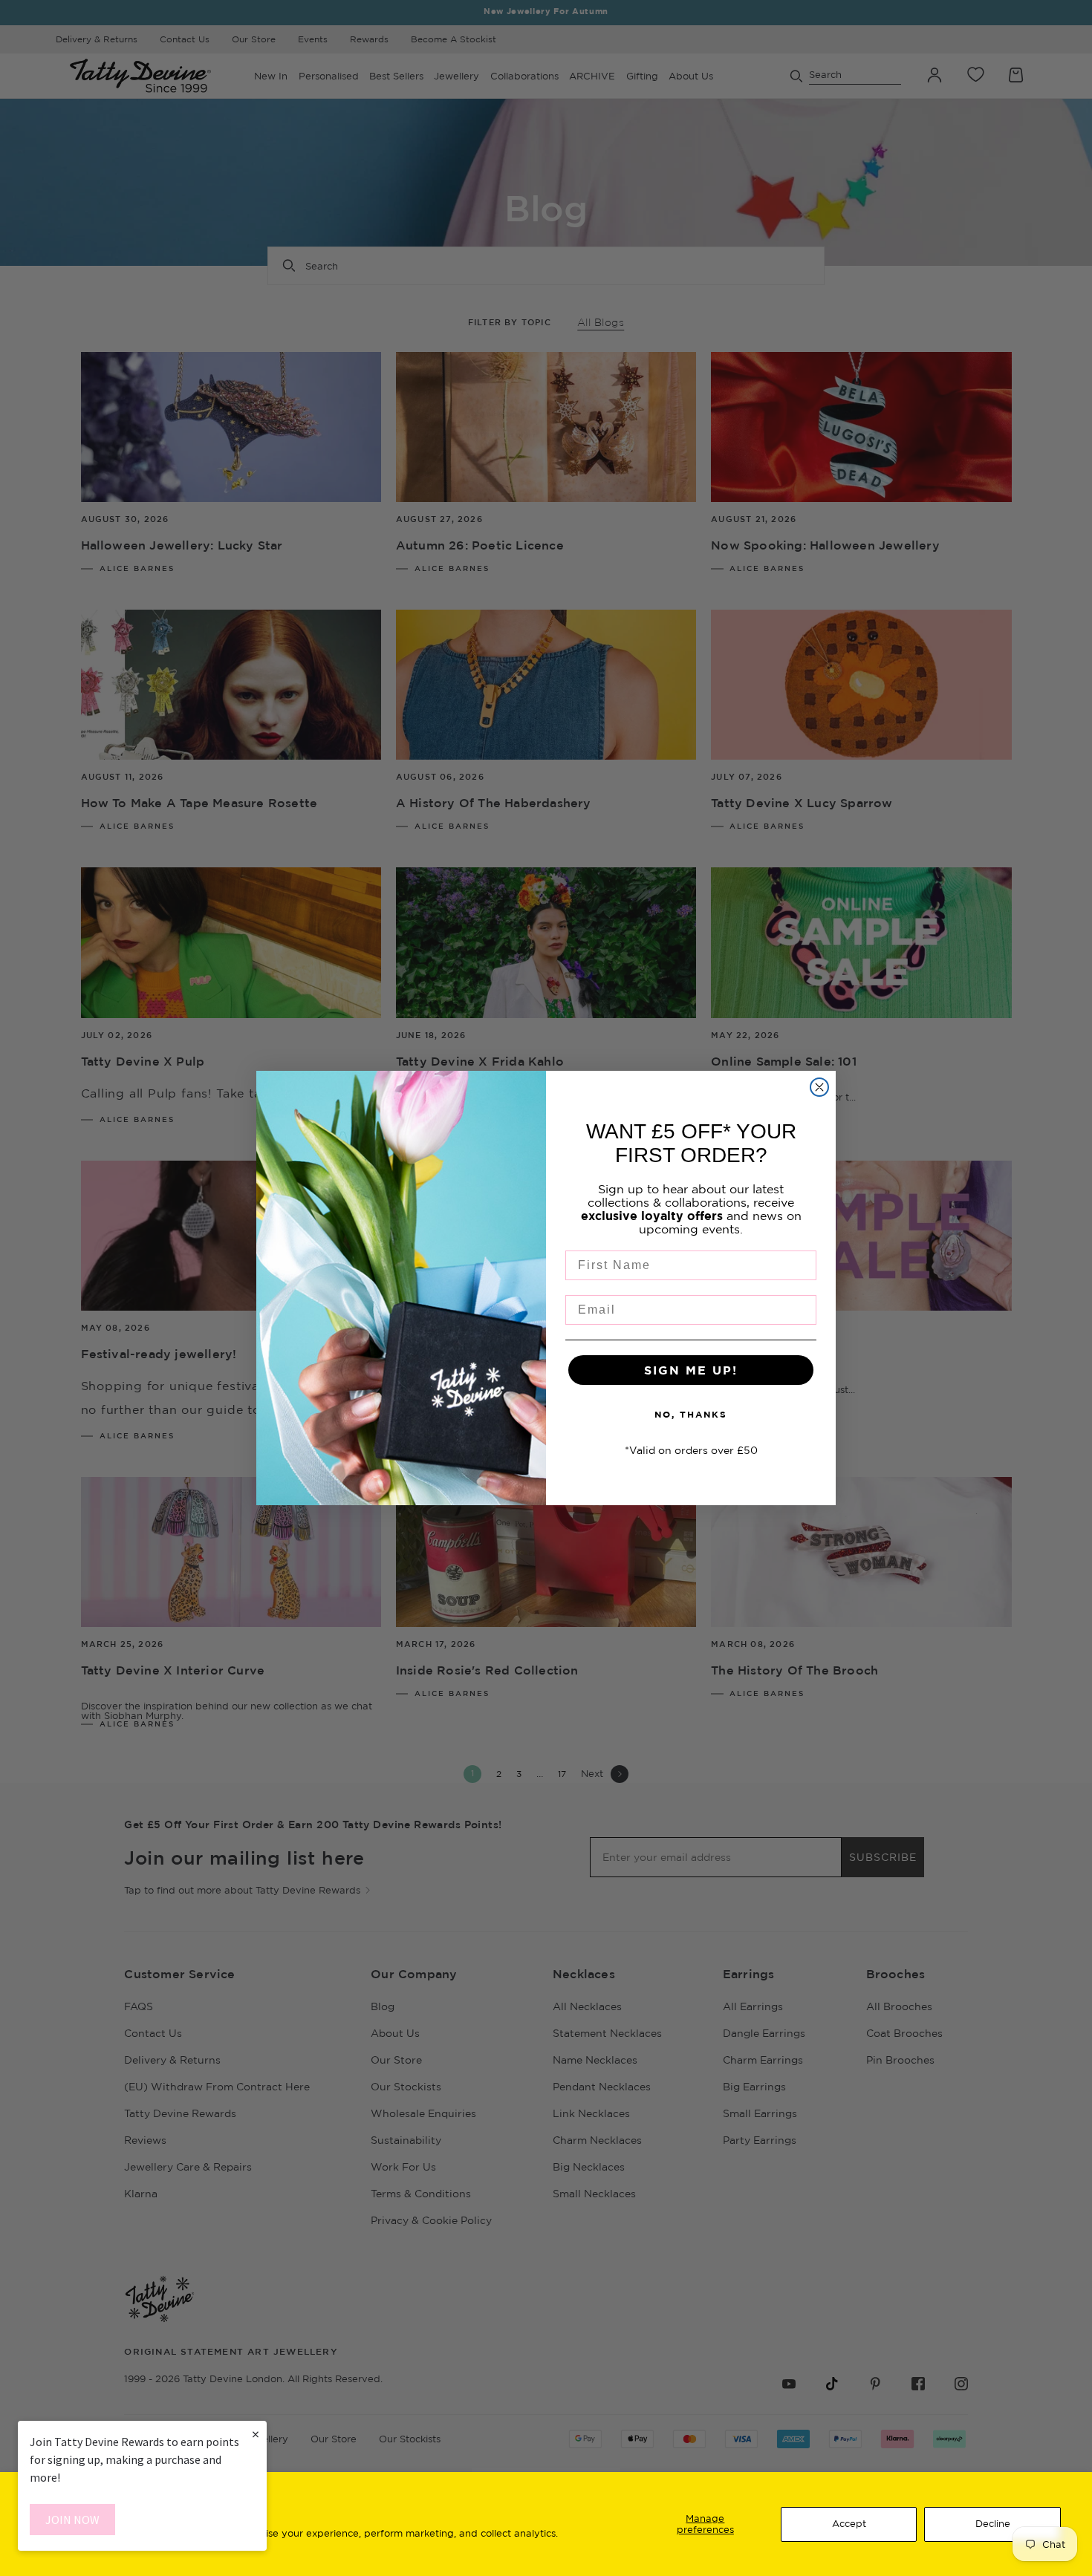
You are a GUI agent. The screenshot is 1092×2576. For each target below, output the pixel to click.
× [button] (256, 2434)
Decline (993, 2523)
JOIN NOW (72, 2520)
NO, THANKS (691, 1414)
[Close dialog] (819, 1087)
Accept (849, 2523)
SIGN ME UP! (691, 1370)
